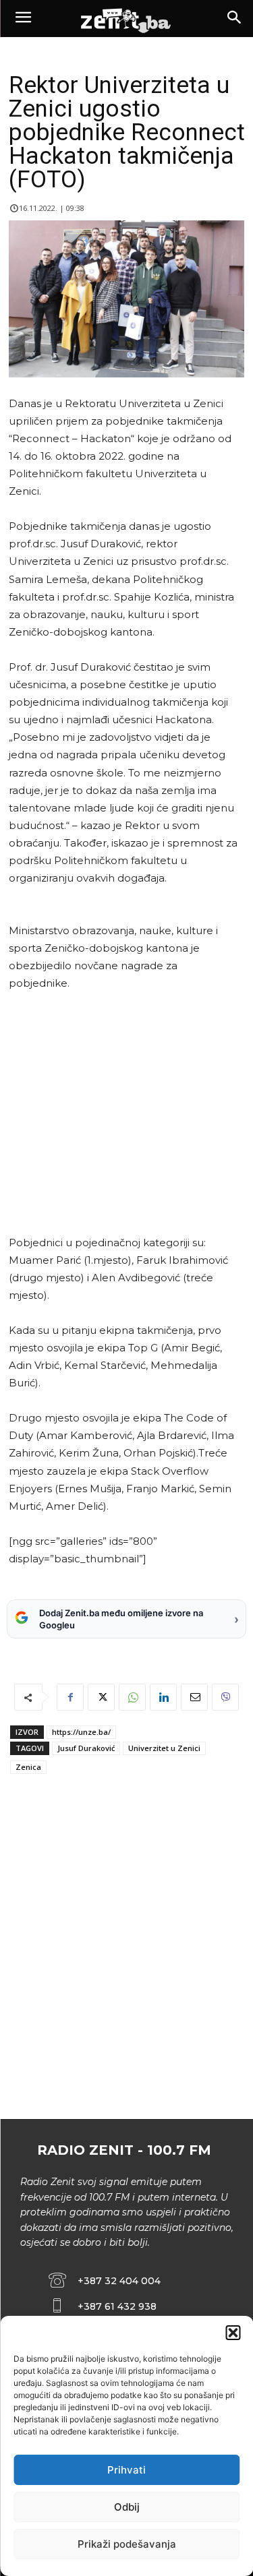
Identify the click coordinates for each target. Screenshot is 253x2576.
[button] (233, 2333)
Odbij (127, 2507)
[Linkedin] (163, 1697)
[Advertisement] (124, 1113)
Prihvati (126, 2470)
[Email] (194, 1697)
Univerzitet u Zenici (164, 1748)
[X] (101, 1697)
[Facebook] (70, 1697)
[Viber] (225, 1697)
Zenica (28, 1767)
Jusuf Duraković (86, 1748)
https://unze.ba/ (81, 1732)
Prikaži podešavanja (127, 2544)
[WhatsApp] (132, 1697)
